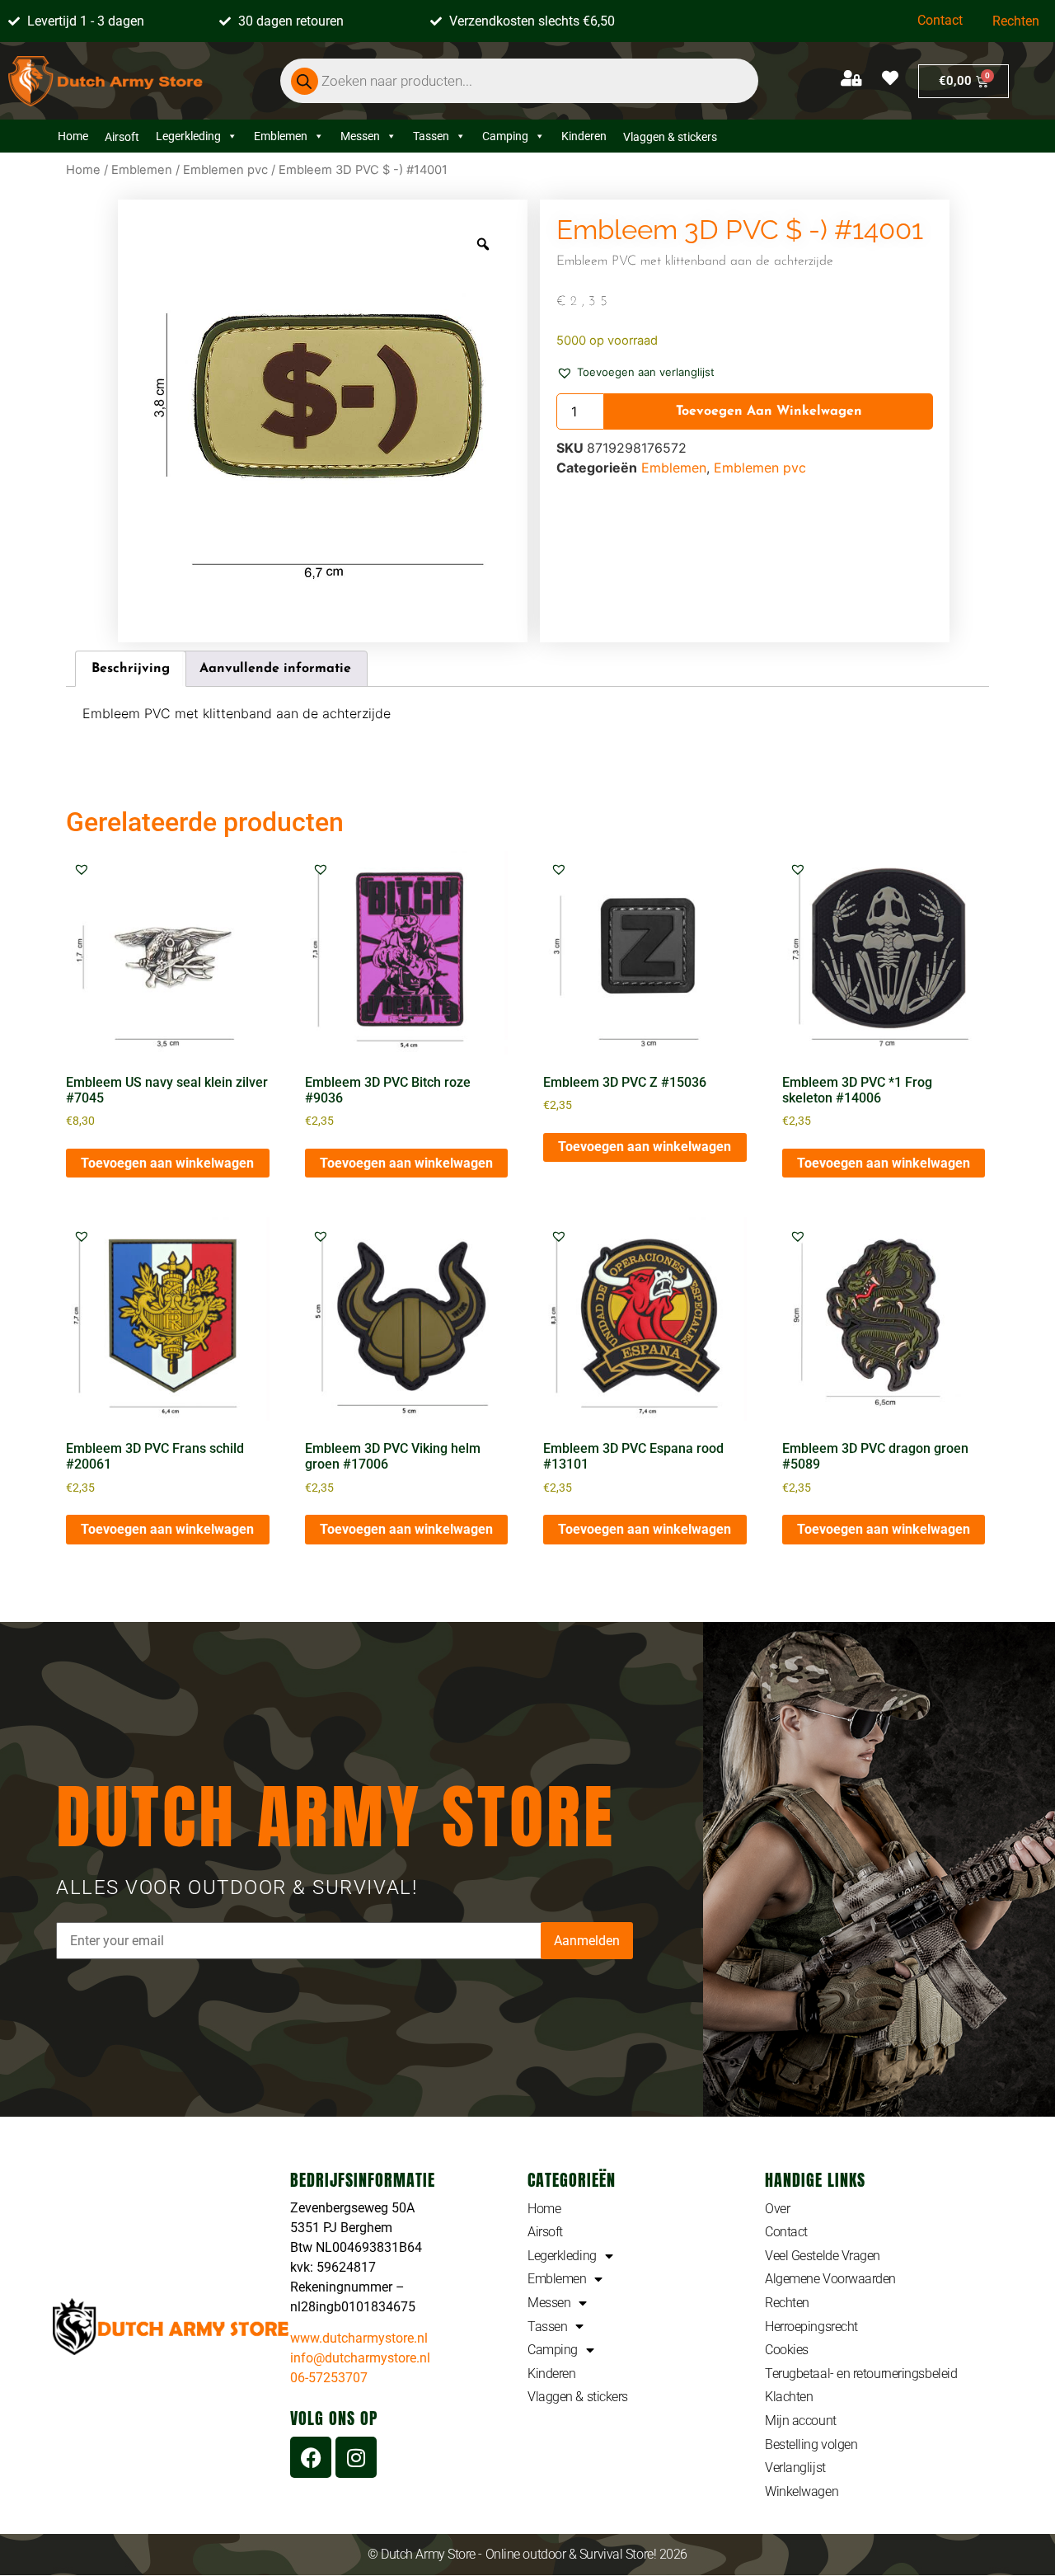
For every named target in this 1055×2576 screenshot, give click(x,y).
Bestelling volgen (811, 2444)
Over (777, 2209)
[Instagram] (356, 2457)
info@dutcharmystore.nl (360, 2358)
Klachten (789, 2397)
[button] (635, 371)
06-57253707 (329, 2378)
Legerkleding (188, 136)
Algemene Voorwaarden (830, 2279)
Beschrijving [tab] (131, 669)
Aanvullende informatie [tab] (275, 669)
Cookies (787, 2350)
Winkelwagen (802, 2491)
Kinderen (584, 136)
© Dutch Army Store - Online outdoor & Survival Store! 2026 (527, 2554)
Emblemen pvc (225, 170)
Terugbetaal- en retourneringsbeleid (861, 2374)
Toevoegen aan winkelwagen (769, 411)
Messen (360, 136)
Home (73, 136)
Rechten (1016, 21)
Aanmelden (587, 1941)
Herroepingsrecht (811, 2327)
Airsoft (545, 2232)
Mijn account (801, 2421)
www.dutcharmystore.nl (359, 2338)
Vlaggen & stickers (578, 2397)
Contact (940, 20)
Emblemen (281, 136)
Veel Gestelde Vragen (823, 2256)
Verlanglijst (795, 2468)
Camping (505, 136)
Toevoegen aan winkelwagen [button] (167, 1163)
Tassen (431, 136)
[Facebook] (311, 2457)
